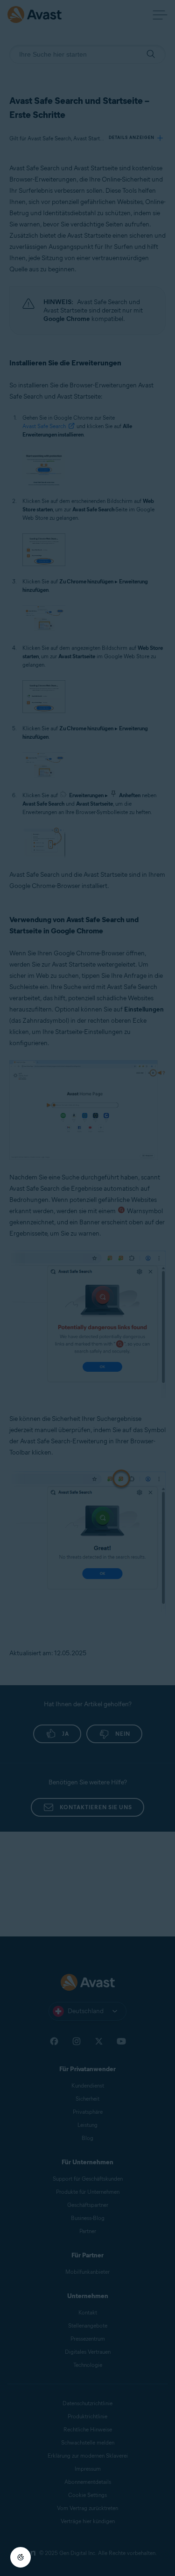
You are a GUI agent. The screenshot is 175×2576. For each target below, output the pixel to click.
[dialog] (87, 1288)
